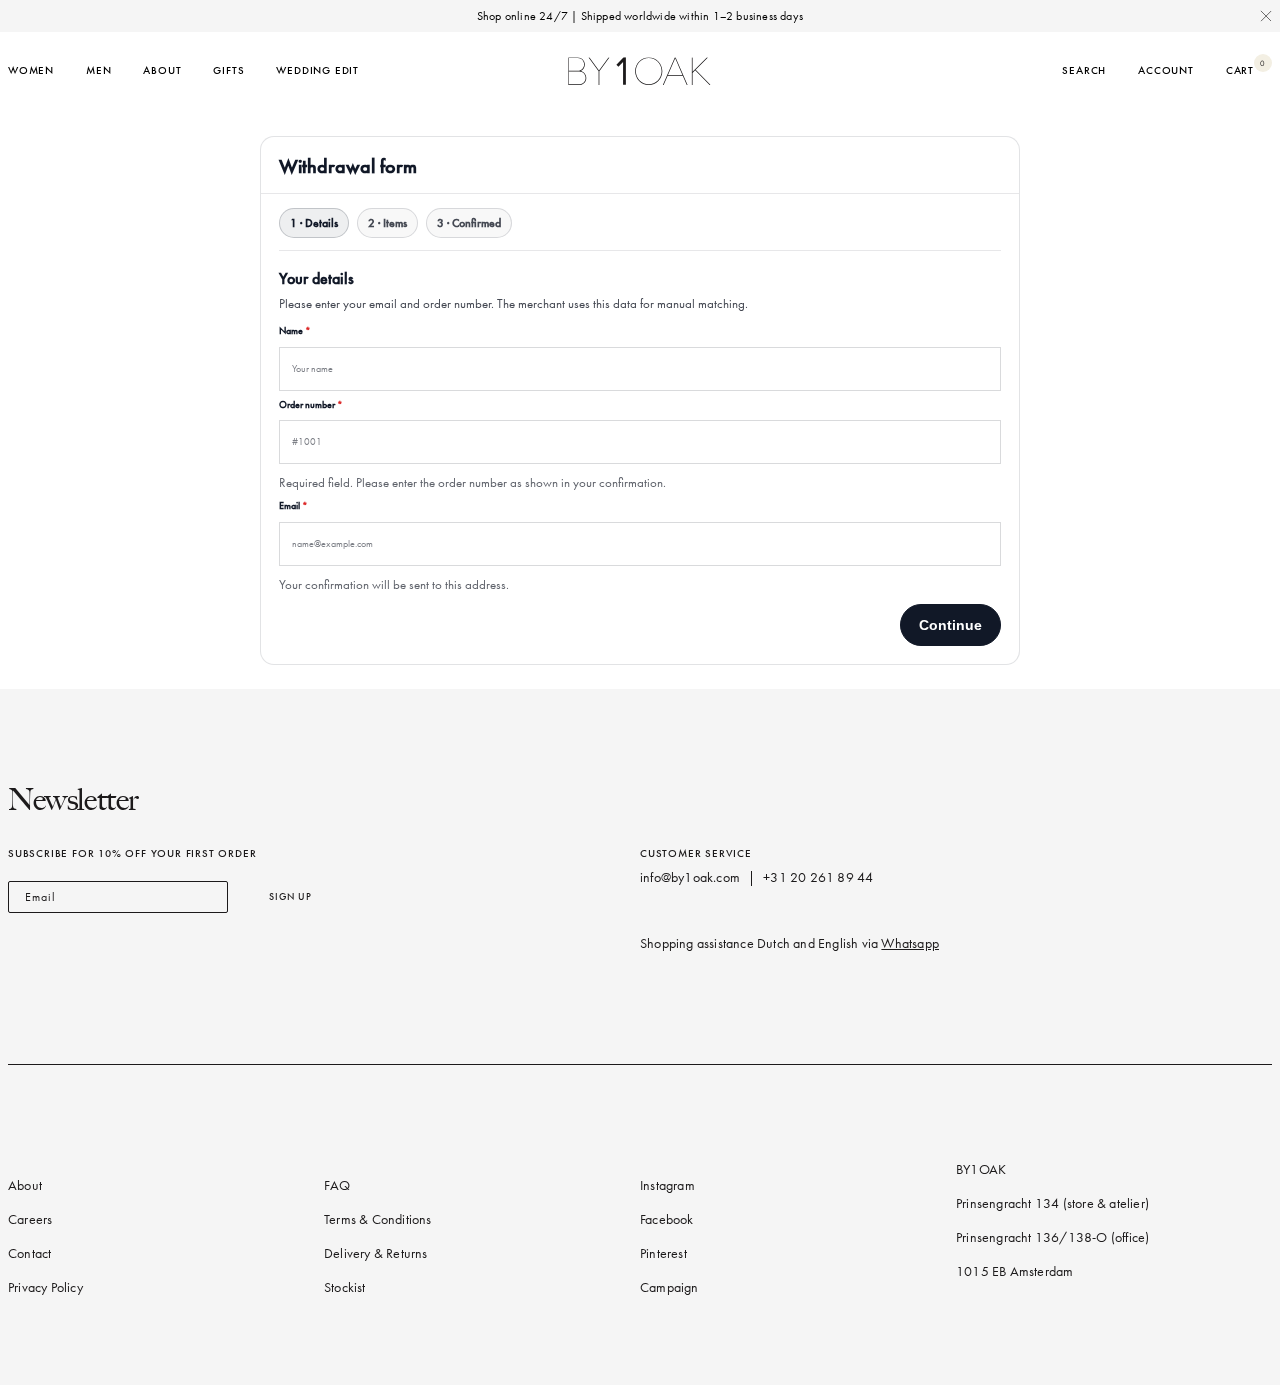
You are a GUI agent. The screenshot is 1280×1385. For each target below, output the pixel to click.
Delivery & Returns (376, 1253)
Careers (30, 1219)
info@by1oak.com (690, 877)
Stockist (345, 1287)
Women (31, 70)
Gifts (228, 70)
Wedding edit (317, 70)
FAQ (337, 1185)
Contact (29, 1253)
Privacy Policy (45, 1287)
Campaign (669, 1287)
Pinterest (663, 1253)
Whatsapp (910, 943)
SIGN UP (290, 896)
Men (98, 70)
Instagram (667, 1185)
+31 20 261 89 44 (818, 877)
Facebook (667, 1219)
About (162, 70)
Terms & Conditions (378, 1219)
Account (1166, 70)
